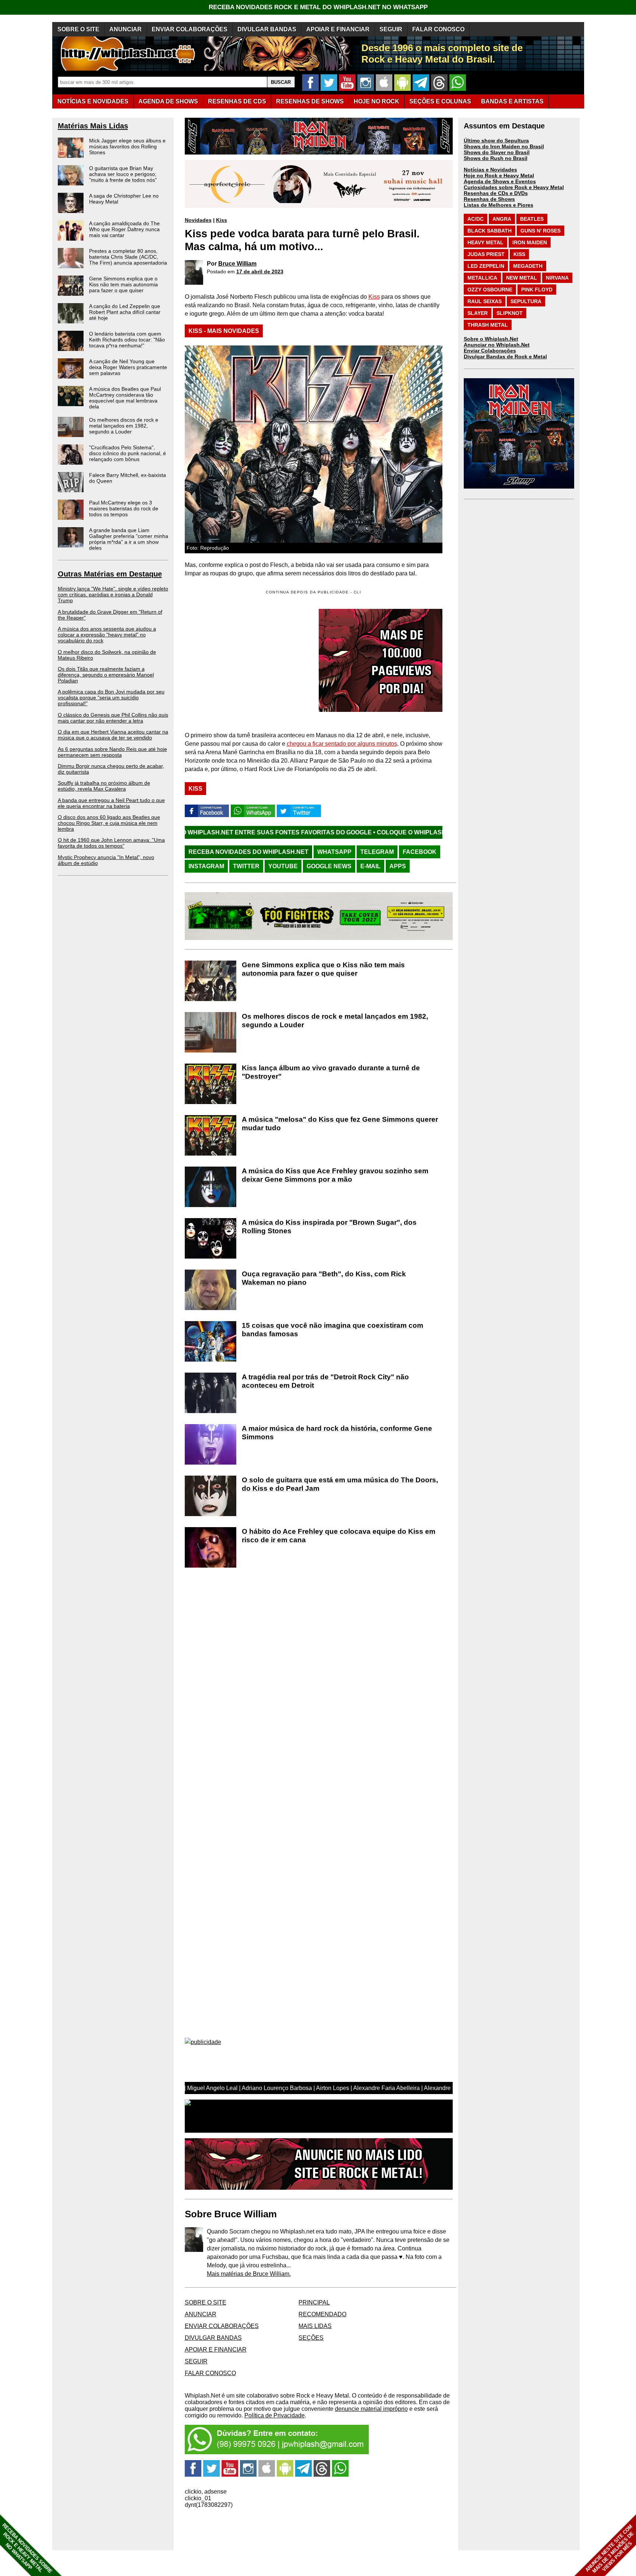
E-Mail (370, 866)
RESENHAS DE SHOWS (310, 101)
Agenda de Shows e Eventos (500, 181)
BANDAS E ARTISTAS (512, 101)
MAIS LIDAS (315, 2326)
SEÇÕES (440, 101)
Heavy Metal (485, 242)
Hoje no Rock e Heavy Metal (499, 175)
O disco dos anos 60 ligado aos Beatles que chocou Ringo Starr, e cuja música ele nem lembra (109, 823)
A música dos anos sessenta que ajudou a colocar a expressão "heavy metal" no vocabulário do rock (107, 635)
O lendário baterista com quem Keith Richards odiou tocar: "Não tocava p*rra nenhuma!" (127, 340)
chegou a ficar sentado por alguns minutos (342, 744)
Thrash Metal (488, 325)
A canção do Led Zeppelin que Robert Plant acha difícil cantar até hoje (125, 312)
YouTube (283, 866)
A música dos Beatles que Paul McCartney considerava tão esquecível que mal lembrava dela (125, 398)
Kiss (222, 220)
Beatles (532, 219)
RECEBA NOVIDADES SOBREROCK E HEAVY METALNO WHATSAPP (27, 2548)
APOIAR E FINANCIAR (338, 29)
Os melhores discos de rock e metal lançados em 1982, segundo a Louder (124, 426)
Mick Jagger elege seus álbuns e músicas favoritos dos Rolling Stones (127, 146)
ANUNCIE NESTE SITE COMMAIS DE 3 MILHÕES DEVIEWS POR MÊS (610, 2549)
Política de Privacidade (275, 2415)
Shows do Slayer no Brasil (497, 152)
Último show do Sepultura (496, 141)
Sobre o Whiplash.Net (491, 339)
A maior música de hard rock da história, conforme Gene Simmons (337, 1433)
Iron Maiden (530, 242)
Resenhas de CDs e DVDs (496, 193)
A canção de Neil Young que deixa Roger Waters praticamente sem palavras (128, 367)
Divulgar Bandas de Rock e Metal (505, 356)
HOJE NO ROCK (377, 101)
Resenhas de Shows (489, 199)
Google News (329, 866)
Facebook (420, 852)
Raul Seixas (485, 301)
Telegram (377, 852)
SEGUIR (391, 29)
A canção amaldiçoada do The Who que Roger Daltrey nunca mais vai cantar (124, 229)
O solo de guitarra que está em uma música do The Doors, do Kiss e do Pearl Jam (340, 1484)
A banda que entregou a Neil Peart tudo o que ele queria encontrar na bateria (111, 803)
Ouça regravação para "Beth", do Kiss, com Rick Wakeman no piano (324, 1278)
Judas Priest (486, 254)
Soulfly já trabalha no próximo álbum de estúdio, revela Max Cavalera (104, 786)
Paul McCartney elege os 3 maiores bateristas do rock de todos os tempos (124, 508)
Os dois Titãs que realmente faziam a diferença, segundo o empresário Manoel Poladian (106, 675)
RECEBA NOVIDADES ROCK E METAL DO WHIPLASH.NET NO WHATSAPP (318, 7)
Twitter (246, 866)
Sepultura (526, 301)
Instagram (206, 866)
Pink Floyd (537, 290)
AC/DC (476, 219)
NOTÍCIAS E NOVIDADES (93, 101)
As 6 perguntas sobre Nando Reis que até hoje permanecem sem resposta (112, 752)
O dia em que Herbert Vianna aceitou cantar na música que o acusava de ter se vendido (113, 735)
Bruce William (237, 264)
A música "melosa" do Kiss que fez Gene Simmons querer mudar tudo (340, 1124)
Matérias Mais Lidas (93, 126)
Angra (502, 219)
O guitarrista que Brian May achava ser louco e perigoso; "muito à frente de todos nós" (123, 174)
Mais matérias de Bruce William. (249, 2274)
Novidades (198, 220)
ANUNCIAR (126, 29)
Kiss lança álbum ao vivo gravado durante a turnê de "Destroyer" (331, 1072)
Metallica (482, 278)
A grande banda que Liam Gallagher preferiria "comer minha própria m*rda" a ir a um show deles (129, 539)
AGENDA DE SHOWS (168, 101)
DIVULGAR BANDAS (267, 29)
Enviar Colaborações (490, 351)
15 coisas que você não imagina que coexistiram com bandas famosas (333, 1330)
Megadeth (528, 266)
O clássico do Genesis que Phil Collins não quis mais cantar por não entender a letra (113, 718)
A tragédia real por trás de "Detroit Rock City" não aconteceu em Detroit (325, 1381)
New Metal (522, 278)
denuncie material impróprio (371, 2409)
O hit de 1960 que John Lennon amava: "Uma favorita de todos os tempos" (111, 843)
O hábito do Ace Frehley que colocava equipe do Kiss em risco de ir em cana (339, 1536)
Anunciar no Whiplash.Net (497, 345)
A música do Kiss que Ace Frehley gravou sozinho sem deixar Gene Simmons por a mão (335, 1175)
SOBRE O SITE (78, 29)
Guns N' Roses (540, 231)
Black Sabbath (490, 231)
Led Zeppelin (486, 266)
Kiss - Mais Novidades (224, 331)
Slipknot (510, 313)
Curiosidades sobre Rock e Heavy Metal (514, 187)
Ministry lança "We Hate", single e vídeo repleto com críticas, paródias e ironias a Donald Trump (113, 595)
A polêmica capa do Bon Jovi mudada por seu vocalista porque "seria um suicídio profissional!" (111, 698)
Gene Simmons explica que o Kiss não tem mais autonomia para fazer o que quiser (123, 284)
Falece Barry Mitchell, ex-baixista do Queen (128, 478)
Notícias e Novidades (490, 170)
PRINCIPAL (314, 2302)
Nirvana (557, 278)
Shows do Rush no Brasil (496, 158)
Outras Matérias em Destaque (110, 574)
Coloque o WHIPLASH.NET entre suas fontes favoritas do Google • (369, 832)
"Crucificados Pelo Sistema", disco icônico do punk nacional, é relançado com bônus (128, 453)
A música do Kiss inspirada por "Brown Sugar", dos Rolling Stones (329, 1227)
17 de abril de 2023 (260, 272)
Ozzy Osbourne (490, 290)
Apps (398, 866)
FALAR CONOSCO (438, 29)
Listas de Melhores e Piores (499, 205)
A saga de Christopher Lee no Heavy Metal (124, 199)
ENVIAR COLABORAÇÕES (190, 29)
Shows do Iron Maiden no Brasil (504, 146)
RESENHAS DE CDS (237, 101)
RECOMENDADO (322, 2314)
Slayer (478, 313)
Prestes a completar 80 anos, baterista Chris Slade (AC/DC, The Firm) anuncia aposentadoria (128, 257)
